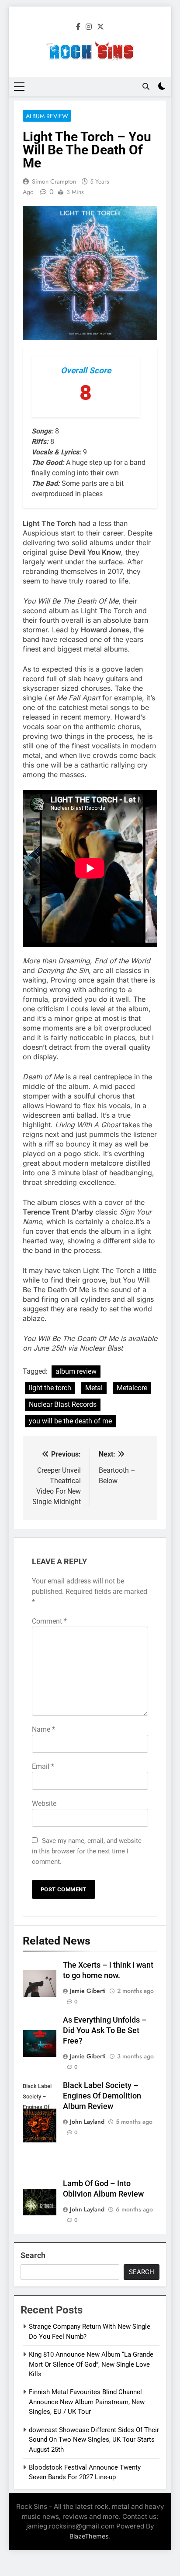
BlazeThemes (89, 2536)
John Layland (87, 2122)
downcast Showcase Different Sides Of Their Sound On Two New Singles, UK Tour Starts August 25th (94, 2440)
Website (44, 1803)
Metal (94, 1388)
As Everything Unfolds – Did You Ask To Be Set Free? (105, 2030)
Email (43, 1766)
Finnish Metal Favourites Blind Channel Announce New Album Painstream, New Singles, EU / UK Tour (87, 2402)
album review (76, 1371)
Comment (49, 1621)
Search (33, 2255)
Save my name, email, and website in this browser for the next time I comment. (87, 1851)
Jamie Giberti (88, 1991)
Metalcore (132, 1388)
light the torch (50, 1388)
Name (43, 1729)
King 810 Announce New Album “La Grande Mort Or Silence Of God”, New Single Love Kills (91, 2364)
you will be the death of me (70, 1421)
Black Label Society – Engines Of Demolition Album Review (102, 2096)
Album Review (47, 116)
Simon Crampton (54, 181)
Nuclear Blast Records (63, 1404)
